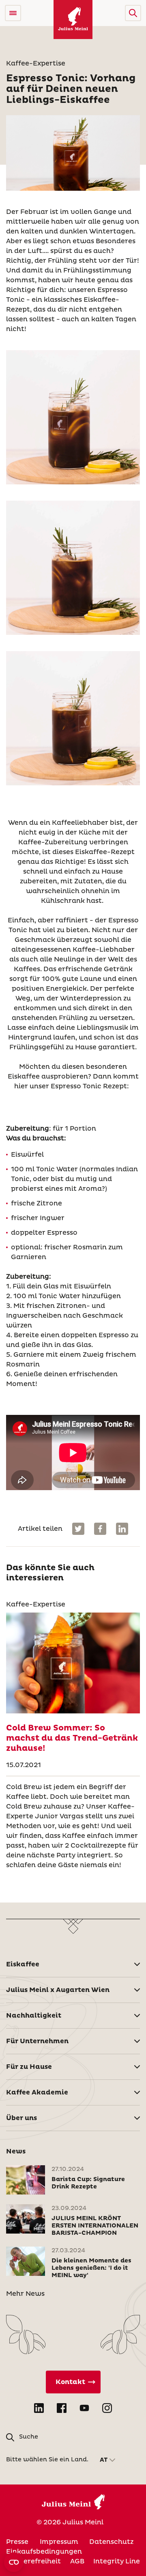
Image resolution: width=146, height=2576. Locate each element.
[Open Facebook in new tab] (62, 2408)
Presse (17, 2542)
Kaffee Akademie (37, 2092)
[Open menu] (13, 13)
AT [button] (104, 2460)
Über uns (21, 2118)
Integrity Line (117, 2561)
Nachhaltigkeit (34, 2016)
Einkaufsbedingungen (44, 2552)
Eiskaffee (23, 1964)
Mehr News (25, 2294)
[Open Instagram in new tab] (107, 2408)
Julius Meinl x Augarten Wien (58, 1990)
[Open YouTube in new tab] (84, 2408)
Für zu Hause (29, 2067)
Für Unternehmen (37, 2041)
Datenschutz (111, 2542)
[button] (133, 13)
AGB (77, 2561)
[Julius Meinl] (73, 20)
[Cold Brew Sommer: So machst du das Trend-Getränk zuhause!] (73, 1663)
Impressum (59, 2542)
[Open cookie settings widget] (14, 2562)
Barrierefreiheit (33, 2561)
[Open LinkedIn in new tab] (39, 2408)
